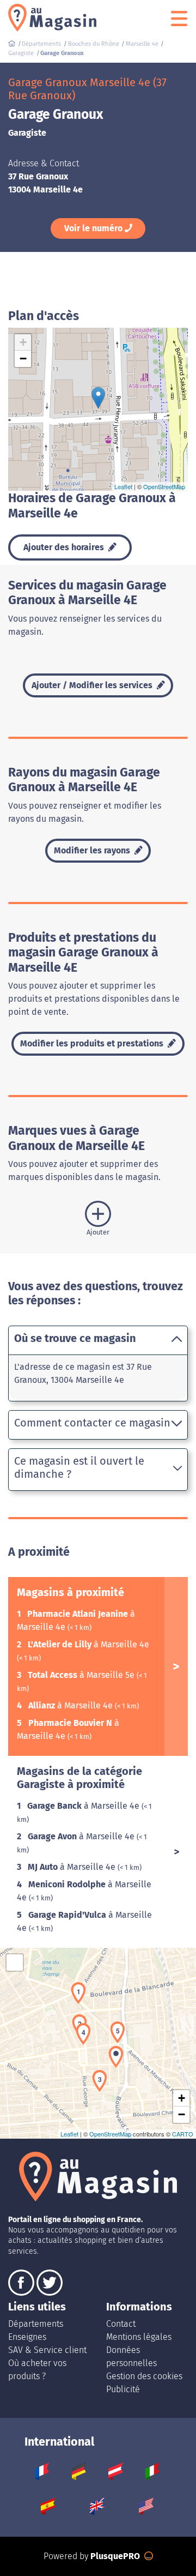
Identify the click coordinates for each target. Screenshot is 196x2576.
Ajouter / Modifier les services (93, 685)
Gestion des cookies (144, 2376)
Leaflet (123, 486)
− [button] (23, 359)
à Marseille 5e (82, 1675)
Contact (121, 2324)
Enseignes (27, 2337)
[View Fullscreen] (15, 1963)
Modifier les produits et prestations (93, 1043)
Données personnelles (131, 2357)
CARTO (183, 2134)
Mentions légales (139, 2337)
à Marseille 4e (88, 1644)
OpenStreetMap (164, 486)
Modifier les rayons (93, 850)
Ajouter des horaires (65, 547)
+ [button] (23, 342)
